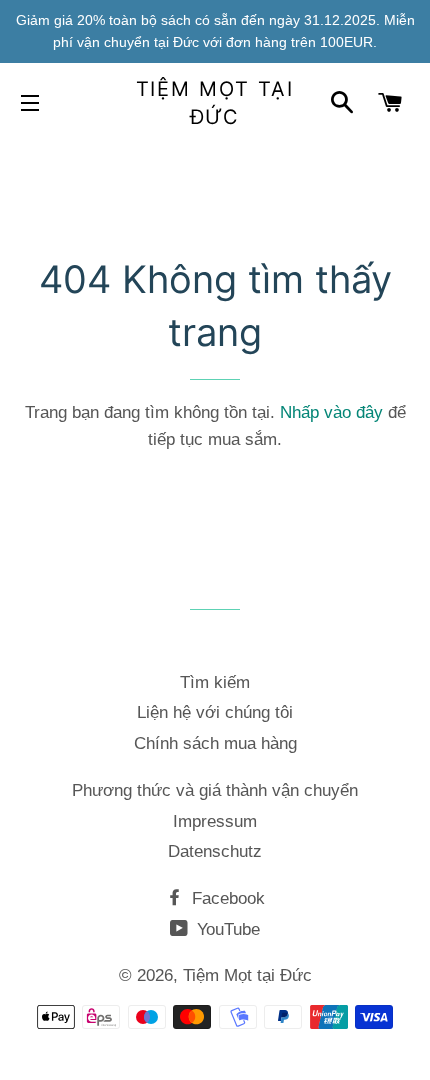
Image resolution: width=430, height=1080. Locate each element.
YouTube (226, 929)
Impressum (215, 821)
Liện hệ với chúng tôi (215, 712)
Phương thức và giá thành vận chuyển (215, 790)
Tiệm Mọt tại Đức (215, 103)
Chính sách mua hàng (215, 743)
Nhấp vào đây (331, 412)
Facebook (226, 898)
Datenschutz (215, 851)
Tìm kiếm (215, 682)
